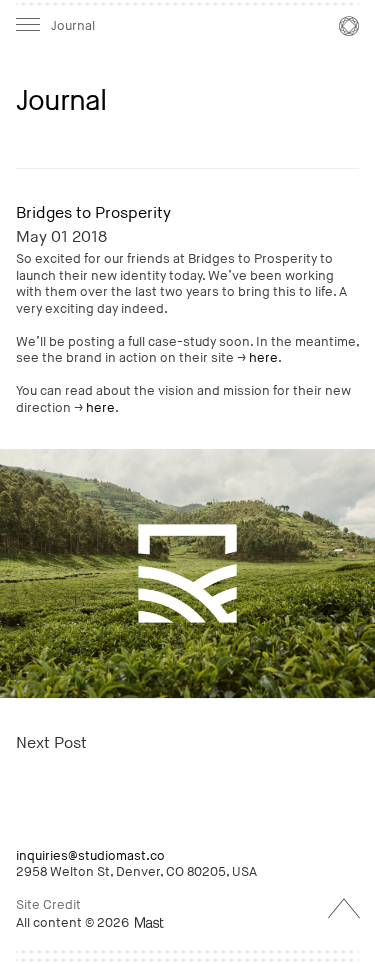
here (263, 358)
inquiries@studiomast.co (90, 856)
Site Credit (48, 905)
